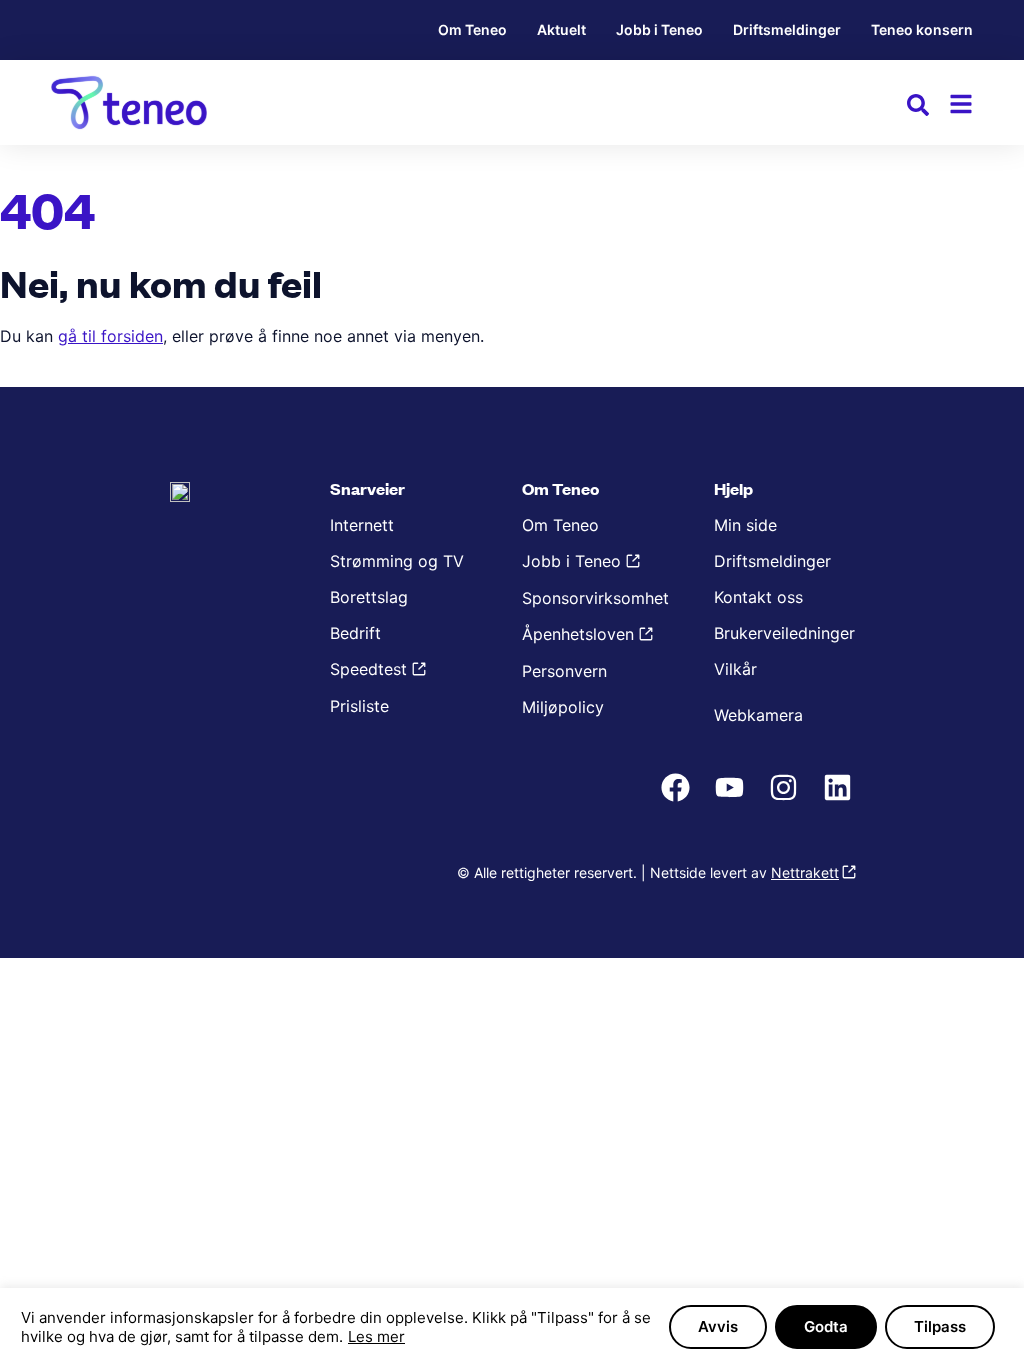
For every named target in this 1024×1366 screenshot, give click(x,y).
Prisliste (359, 706)
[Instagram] (786, 797)
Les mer (376, 1336)
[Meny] (961, 104)
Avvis (718, 1326)
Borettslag (369, 597)
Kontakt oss (758, 597)
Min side (745, 525)
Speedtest (368, 669)
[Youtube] (732, 797)
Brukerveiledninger (784, 633)
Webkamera (758, 715)
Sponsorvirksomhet (595, 598)
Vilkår (735, 669)
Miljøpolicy (563, 707)
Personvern (564, 671)
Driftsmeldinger (787, 29)
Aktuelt (561, 29)
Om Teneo (472, 29)
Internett (362, 525)
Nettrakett (805, 872)
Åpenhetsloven (578, 634)
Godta (826, 1326)
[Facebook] (678, 797)
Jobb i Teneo (659, 29)
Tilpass (940, 1326)
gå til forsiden (110, 336)
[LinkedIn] (840, 797)
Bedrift (355, 633)
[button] (918, 108)
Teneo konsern (922, 29)
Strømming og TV (397, 561)
